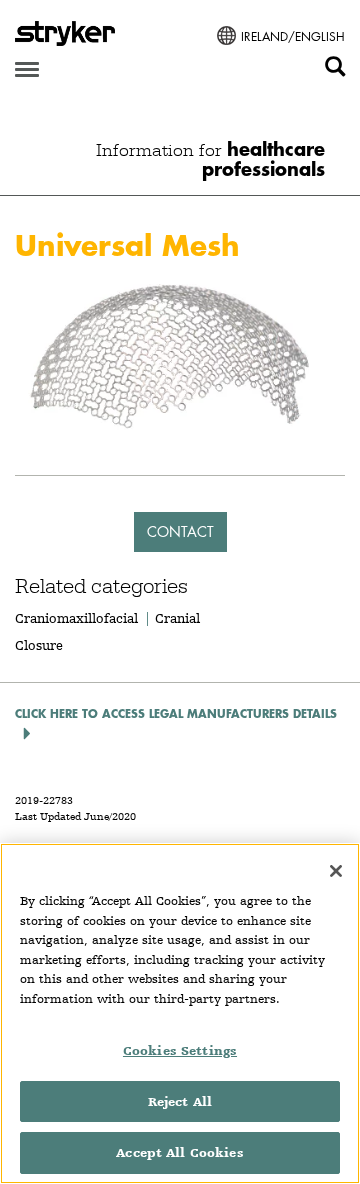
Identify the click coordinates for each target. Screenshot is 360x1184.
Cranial (177, 618)
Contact (180, 531)
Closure (39, 645)
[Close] (336, 871)
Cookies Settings (180, 1050)
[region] (180, 1013)
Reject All (180, 1101)
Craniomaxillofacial (76, 618)
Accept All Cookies (179, 1152)
